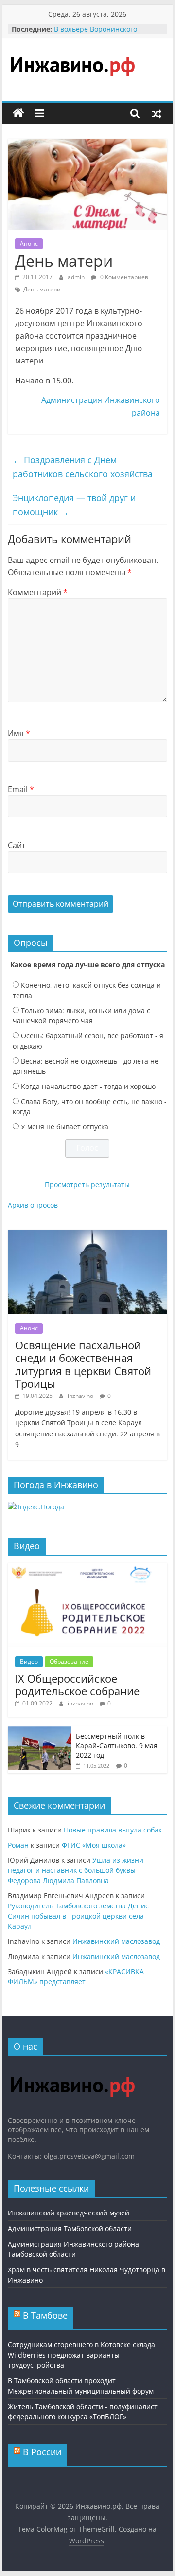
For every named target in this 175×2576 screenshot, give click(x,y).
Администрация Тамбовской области (70, 2228)
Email (21, 789)
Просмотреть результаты (87, 1185)
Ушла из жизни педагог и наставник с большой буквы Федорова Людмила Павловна (76, 1870)
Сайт (17, 845)
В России (42, 2452)
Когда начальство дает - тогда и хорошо (88, 1086)
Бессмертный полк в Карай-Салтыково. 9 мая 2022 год (117, 1745)
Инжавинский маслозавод (116, 1941)
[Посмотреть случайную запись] (157, 113)
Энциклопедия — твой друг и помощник (74, 505)
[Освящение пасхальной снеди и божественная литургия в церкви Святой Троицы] (87, 1235)
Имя (19, 733)
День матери (42, 289)
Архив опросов (33, 1205)
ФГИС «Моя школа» (94, 1845)
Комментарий (38, 592)
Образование (69, 1661)
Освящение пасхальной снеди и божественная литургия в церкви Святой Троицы (83, 1364)
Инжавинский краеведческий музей (69, 2213)
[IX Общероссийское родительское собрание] (87, 1568)
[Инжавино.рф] (18, 113)
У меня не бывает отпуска (65, 1127)
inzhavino (81, 1396)
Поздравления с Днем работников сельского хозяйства (83, 467)
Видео (29, 1661)
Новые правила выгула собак (113, 1830)
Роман (18, 1845)
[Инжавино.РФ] (72, 2068)
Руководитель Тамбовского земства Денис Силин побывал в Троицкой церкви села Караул (78, 1916)
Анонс (29, 244)
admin (77, 277)
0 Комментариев (123, 277)
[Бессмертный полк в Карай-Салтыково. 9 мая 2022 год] (39, 1732)
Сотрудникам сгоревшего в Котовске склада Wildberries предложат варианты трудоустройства (81, 2355)
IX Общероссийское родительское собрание (77, 1685)
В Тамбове (45, 2315)
